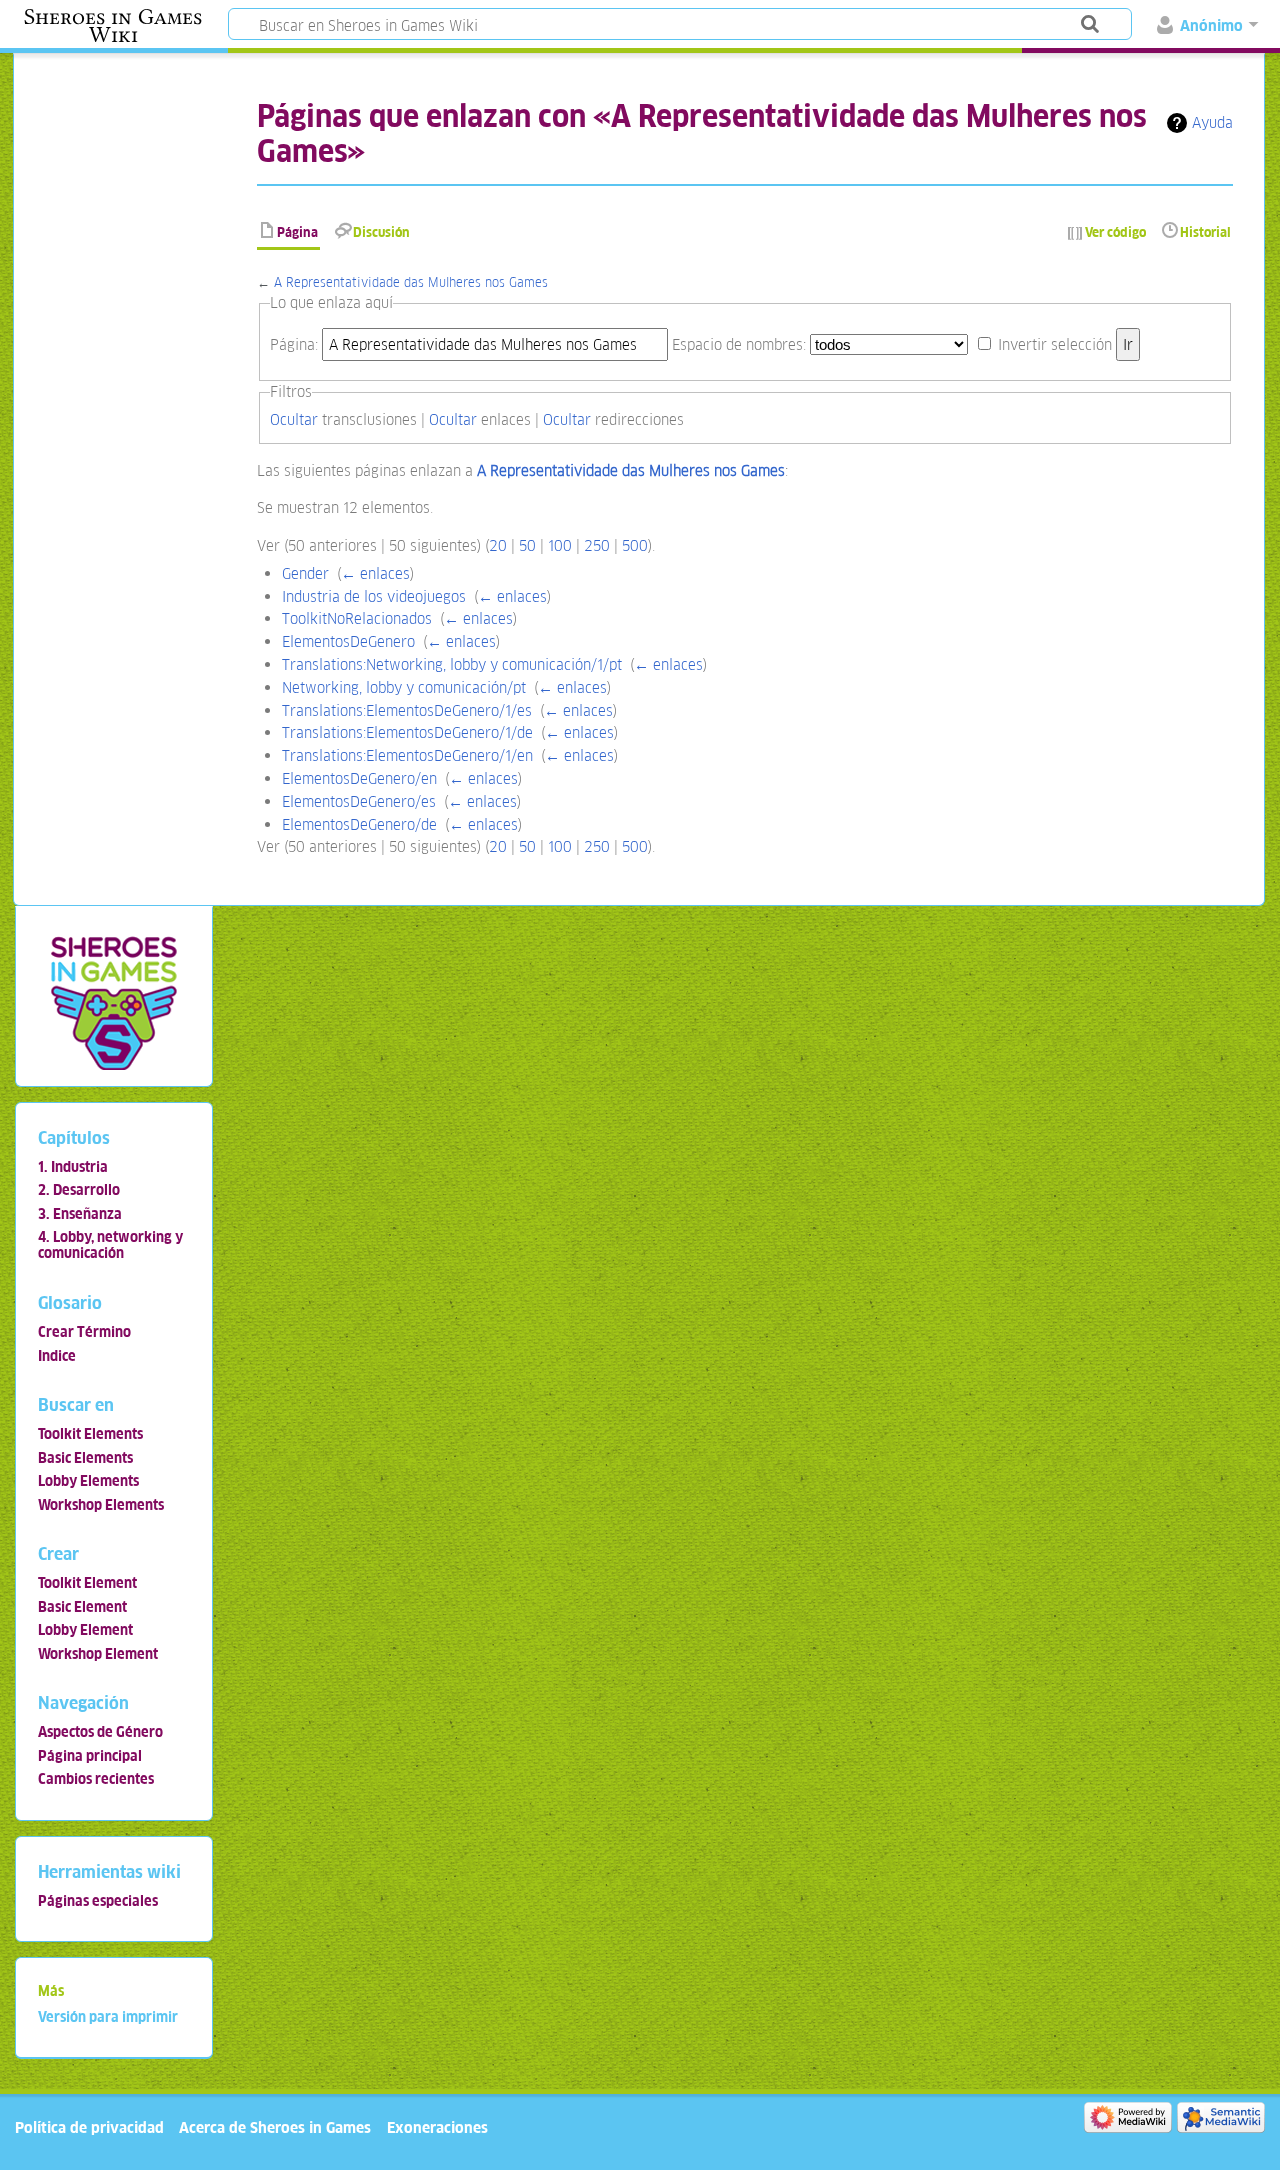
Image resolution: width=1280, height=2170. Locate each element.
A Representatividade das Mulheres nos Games (411, 282)
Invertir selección (1055, 344)
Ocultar (294, 419)
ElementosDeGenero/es (359, 801)
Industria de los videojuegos (374, 596)
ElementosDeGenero (348, 641)
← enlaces (375, 573)
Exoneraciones (437, 2127)
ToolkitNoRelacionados (357, 618)
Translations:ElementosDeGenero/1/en (407, 755)
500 (635, 545)
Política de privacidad (89, 2127)
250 (597, 545)
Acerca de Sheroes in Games (275, 2127)
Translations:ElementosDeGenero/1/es (407, 710)
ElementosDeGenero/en (359, 778)
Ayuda (1212, 122)
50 (527, 545)
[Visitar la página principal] (113, 1002)
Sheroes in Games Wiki (113, 26)
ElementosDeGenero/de (359, 824)
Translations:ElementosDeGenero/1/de (407, 732)
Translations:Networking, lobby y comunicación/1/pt (452, 664)
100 (560, 545)
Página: (294, 344)
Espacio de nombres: (739, 344)
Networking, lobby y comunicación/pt (404, 687)
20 (498, 545)
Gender (305, 573)
